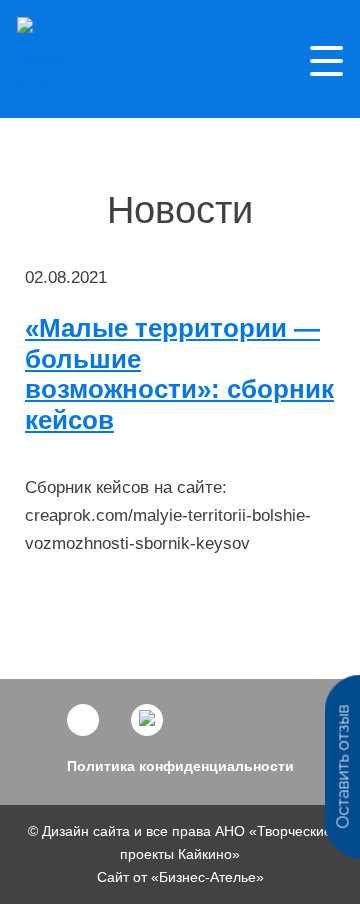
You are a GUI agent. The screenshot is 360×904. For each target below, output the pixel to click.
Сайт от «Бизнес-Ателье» (180, 877)
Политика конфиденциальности (180, 766)
